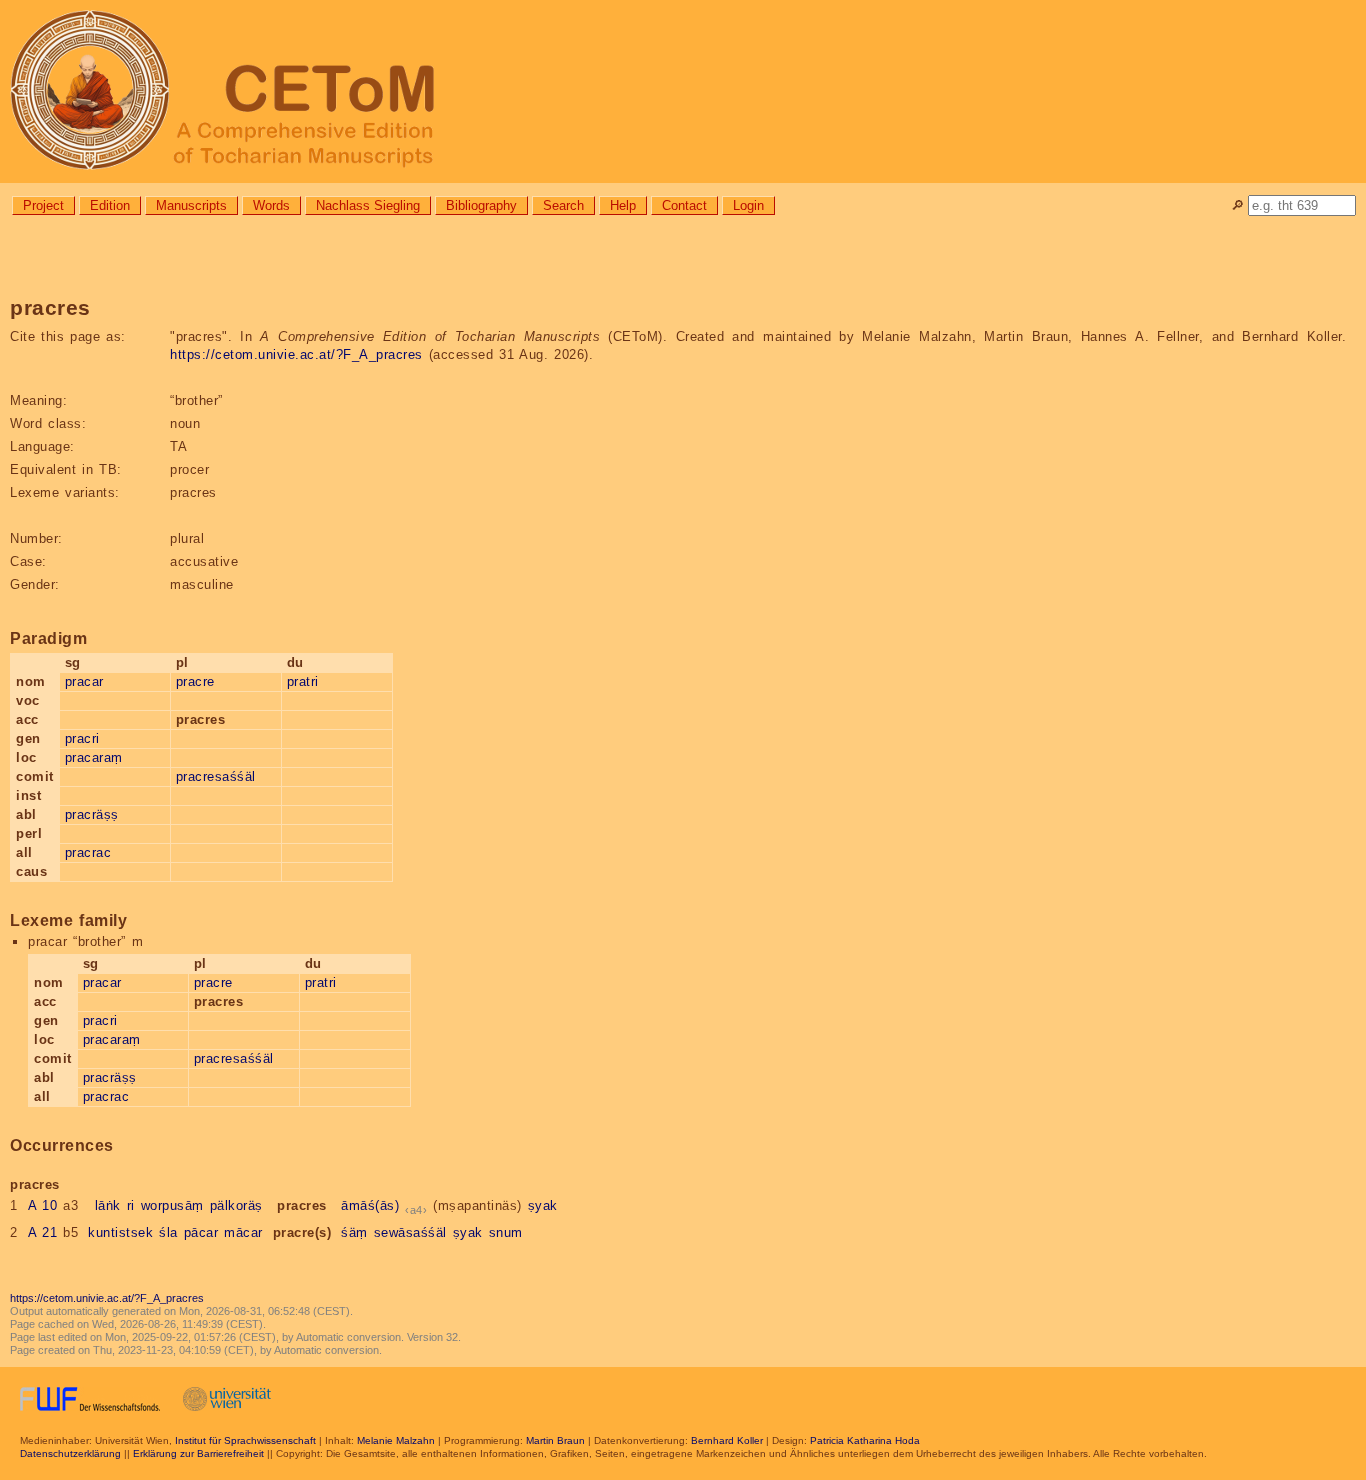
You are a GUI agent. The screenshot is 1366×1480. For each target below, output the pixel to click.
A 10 (43, 1205)
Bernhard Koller (727, 1440)
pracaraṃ (94, 757)
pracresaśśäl (216, 776)
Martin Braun (555, 1440)
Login (748, 205)
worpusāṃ (172, 1205)
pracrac (88, 852)
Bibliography (481, 205)
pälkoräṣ (236, 1205)
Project (43, 205)
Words (271, 205)
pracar (84, 681)
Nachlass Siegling (368, 205)
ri (131, 1205)
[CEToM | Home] (683, 91)
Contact (684, 205)
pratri (303, 681)
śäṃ (354, 1232)
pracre (195, 681)
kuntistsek (120, 1232)
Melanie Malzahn (396, 1440)
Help (623, 205)
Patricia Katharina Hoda (865, 1440)
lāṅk (108, 1205)
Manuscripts (191, 205)
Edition (110, 205)
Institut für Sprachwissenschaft (245, 1440)
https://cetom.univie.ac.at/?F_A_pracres (296, 354)
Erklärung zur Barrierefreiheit (198, 1453)
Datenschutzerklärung (70, 1453)
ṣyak (543, 1205)
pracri (82, 738)
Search (563, 205)
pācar (201, 1232)
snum (506, 1232)
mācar (243, 1232)
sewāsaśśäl (410, 1232)
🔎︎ (1237, 205)
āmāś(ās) (370, 1205)
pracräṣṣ (92, 814)
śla (168, 1232)
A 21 (43, 1232)
